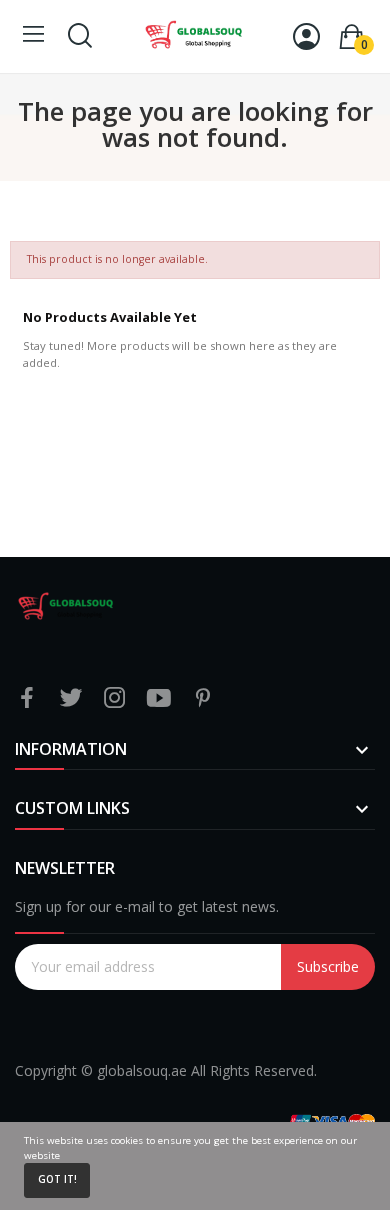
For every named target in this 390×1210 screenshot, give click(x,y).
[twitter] (71, 698)
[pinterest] (203, 698)
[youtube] (159, 698)
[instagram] (115, 698)
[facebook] (27, 698)
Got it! (57, 1179)
